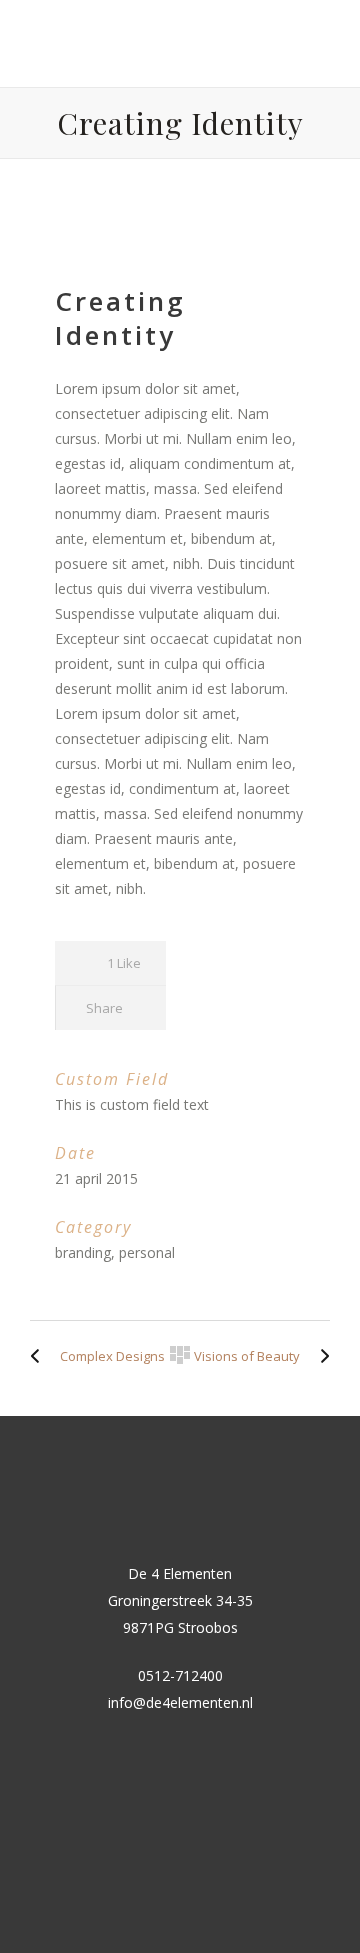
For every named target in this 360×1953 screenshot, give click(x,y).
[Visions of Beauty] (320, 1356)
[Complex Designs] (40, 1356)
